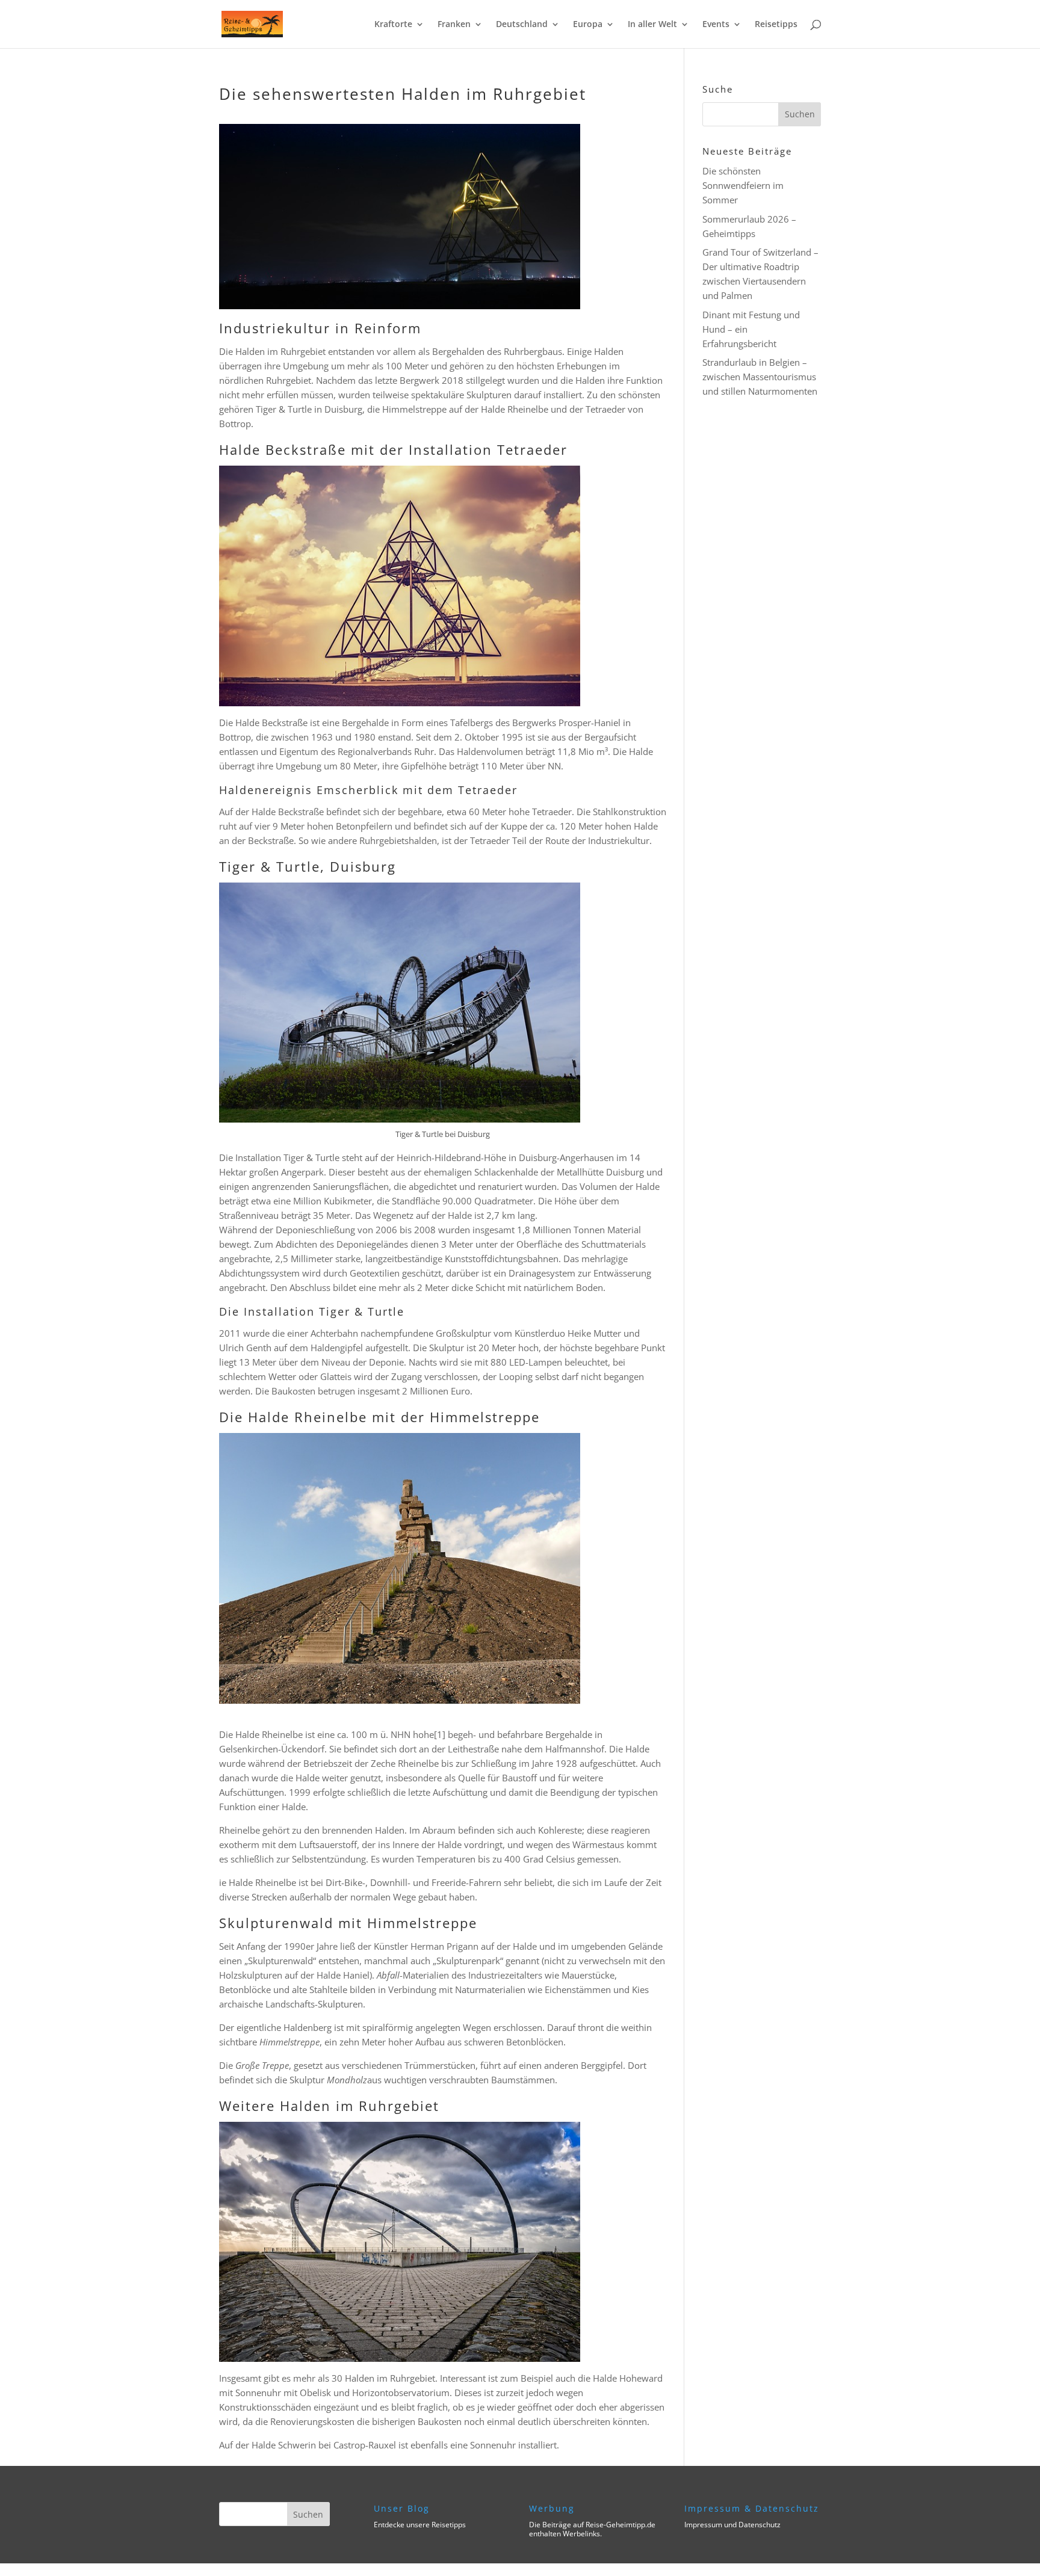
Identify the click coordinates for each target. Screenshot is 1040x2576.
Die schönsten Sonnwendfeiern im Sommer (743, 185)
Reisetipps (776, 25)
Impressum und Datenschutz (732, 2525)
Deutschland (522, 25)
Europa (588, 25)
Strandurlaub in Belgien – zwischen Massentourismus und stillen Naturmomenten (760, 377)
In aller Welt (652, 25)
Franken (454, 25)
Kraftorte (393, 25)
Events (716, 25)
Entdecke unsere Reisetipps (420, 2525)
